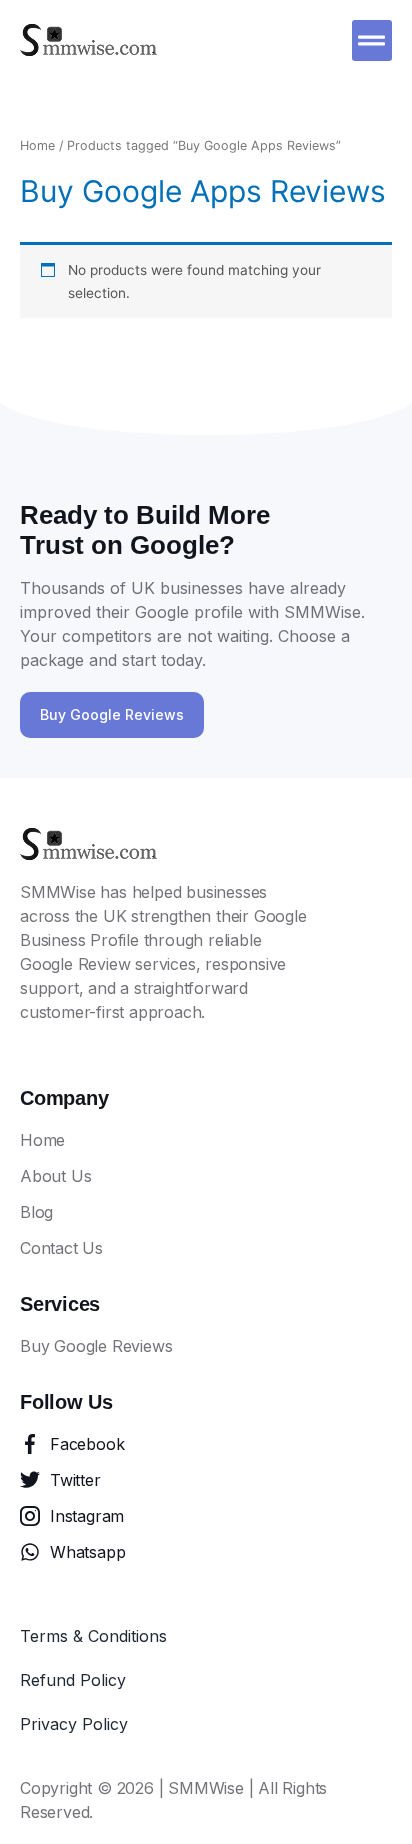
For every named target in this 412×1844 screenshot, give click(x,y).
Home (37, 145)
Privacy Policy (74, 1724)
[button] (372, 40)
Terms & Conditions (93, 1636)
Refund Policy (73, 1680)
